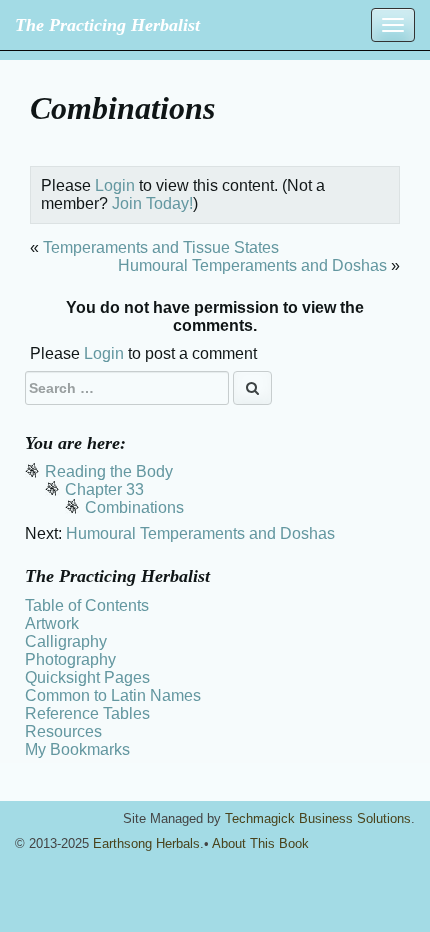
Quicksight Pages (87, 677)
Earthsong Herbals (146, 843)
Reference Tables (87, 713)
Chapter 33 (104, 489)
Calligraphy (66, 641)
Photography (70, 659)
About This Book (260, 843)
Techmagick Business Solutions (318, 818)
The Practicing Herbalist (107, 25)
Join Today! (152, 203)
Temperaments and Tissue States (161, 247)
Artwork (52, 623)
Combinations (134, 507)
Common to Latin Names (113, 695)
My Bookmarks (77, 749)
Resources (63, 731)
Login (115, 185)
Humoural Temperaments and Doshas (252, 265)
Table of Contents (87, 605)
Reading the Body (109, 471)
